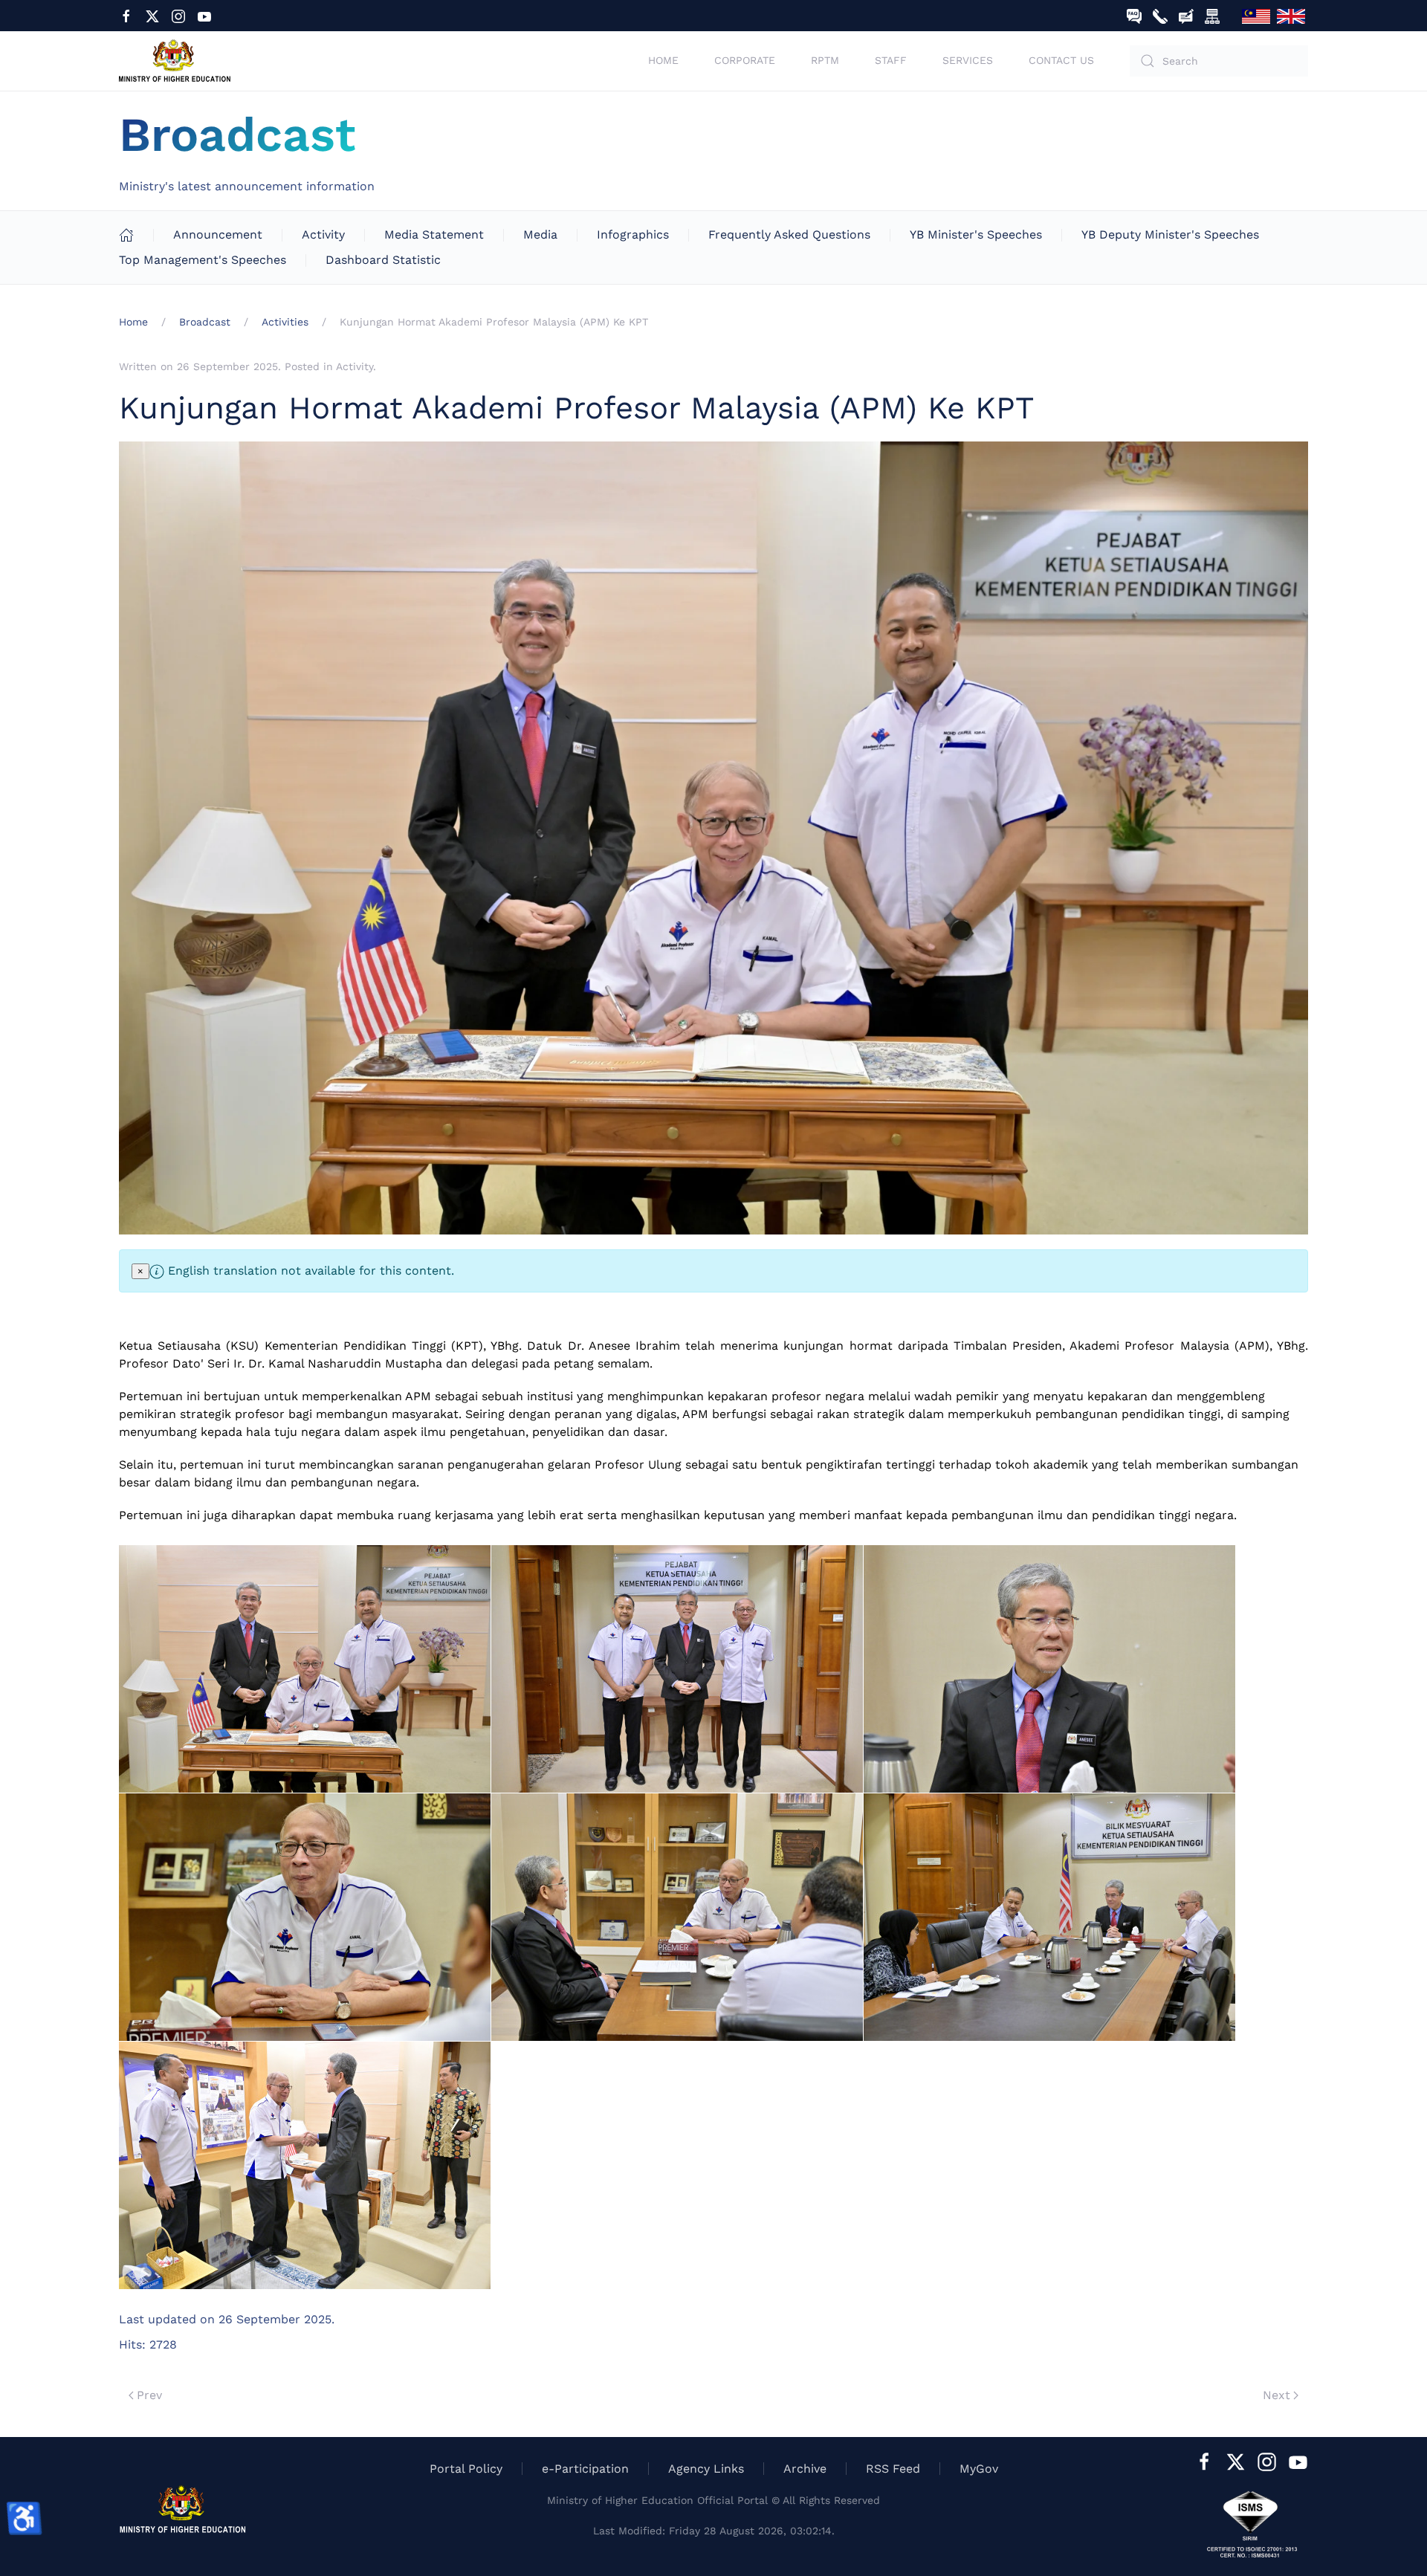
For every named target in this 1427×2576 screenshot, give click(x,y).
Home (663, 60)
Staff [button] (891, 60)
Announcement (218, 234)
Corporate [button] (745, 60)
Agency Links (706, 2469)
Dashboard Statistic (383, 260)
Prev (149, 2395)
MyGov (979, 2469)
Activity (323, 234)
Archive (805, 2469)
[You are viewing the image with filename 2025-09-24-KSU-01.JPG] (305, 1669)
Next (1276, 2395)
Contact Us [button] (1061, 60)
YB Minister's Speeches (976, 234)
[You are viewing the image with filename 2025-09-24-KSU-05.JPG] (677, 1917)
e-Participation (585, 2469)
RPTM (825, 60)
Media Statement (434, 234)
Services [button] (968, 60)
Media (540, 234)
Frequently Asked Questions (789, 234)
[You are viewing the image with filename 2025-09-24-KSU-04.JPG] (305, 1917)
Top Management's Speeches (203, 260)
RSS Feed (893, 2469)
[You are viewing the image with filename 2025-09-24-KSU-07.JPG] (305, 2165)
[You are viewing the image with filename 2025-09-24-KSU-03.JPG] (1049, 1669)
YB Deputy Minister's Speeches (1170, 234)
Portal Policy (466, 2469)
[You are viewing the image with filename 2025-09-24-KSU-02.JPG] (677, 1669)
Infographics (633, 234)
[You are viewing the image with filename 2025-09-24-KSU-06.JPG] (1049, 1917)
